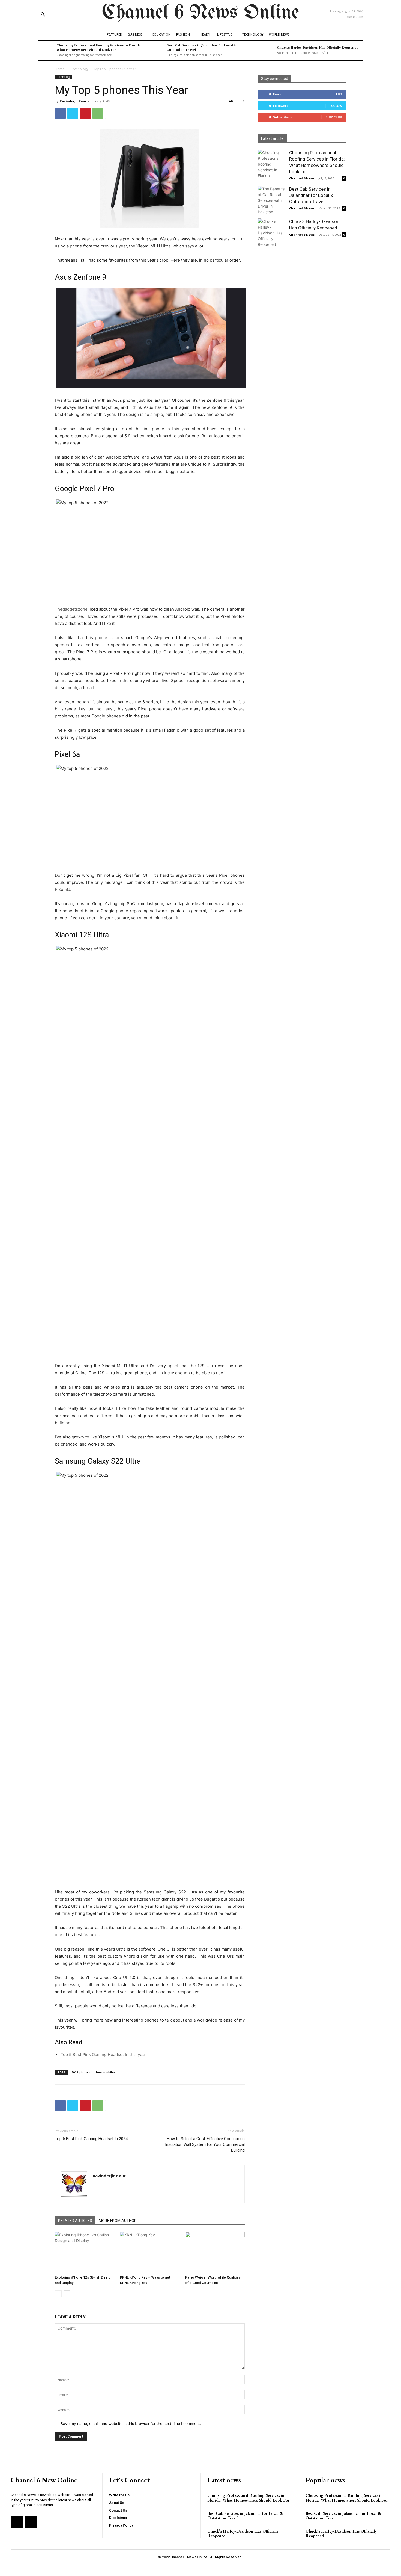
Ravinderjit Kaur (73, 101)
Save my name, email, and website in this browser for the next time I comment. (131, 2423)
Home (60, 69)
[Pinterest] (85, 113)
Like (339, 94)
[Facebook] (60, 113)
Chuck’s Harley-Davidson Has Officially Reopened (318, 47)
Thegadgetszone (71, 609)
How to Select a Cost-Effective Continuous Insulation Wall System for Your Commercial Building (205, 2144)
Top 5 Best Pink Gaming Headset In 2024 (91, 2139)
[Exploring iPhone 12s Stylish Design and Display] (85, 2252)
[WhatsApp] (98, 113)
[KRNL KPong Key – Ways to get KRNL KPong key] (150, 2252)
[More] (111, 113)
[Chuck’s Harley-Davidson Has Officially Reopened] (266, 50)
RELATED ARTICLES (75, 2221)
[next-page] (67, 2294)
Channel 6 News (302, 178)
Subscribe (334, 117)
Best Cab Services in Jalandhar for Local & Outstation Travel (201, 47)
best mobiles (106, 2072)
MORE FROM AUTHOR (118, 2221)
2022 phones (81, 2072)
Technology (79, 69)
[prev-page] (58, 2294)
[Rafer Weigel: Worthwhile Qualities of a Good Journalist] (215, 2252)
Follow (336, 106)
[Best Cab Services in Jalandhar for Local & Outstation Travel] (156, 50)
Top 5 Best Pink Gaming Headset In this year (103, 2054)
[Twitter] (73, 113)
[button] (43, 14)
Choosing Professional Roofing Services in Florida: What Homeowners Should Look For (99, 47)
